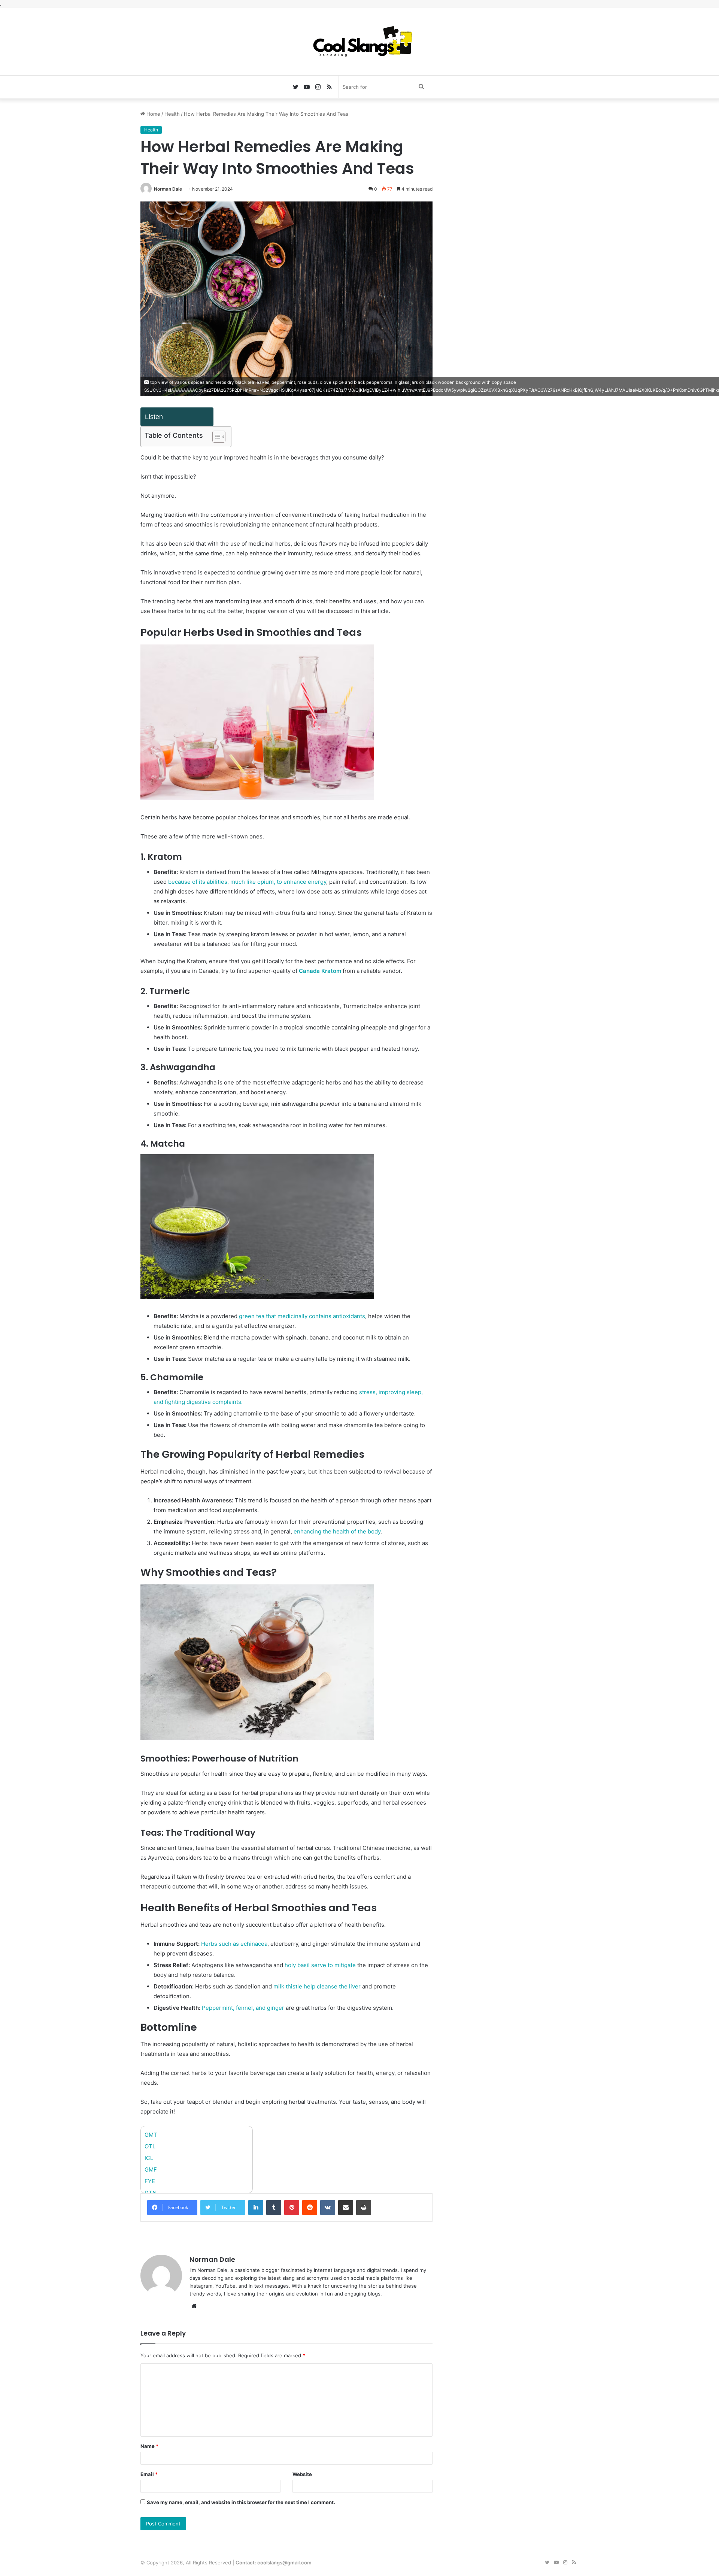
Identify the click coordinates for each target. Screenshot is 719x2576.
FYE (150, 2181)
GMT (151, 2135)
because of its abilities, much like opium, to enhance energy (247, 882)
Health (172, 114)
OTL (150, 2146)
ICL (149, 2158)
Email (149, 2474)
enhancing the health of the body (337, 1531)
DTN (151, 2193)
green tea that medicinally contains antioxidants (302, 1316)
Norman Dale (168, 189)
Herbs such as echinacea (234, 1944)
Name (149, 2446)
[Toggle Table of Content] (215, 437)
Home (153, 114)
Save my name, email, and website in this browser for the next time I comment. (241, 2502)
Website (302, 2474)
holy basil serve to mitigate (320, 1965)
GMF (151, 2170)
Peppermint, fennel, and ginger (243, 2008)
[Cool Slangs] (359, 42)
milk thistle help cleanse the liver (317, 1986)
